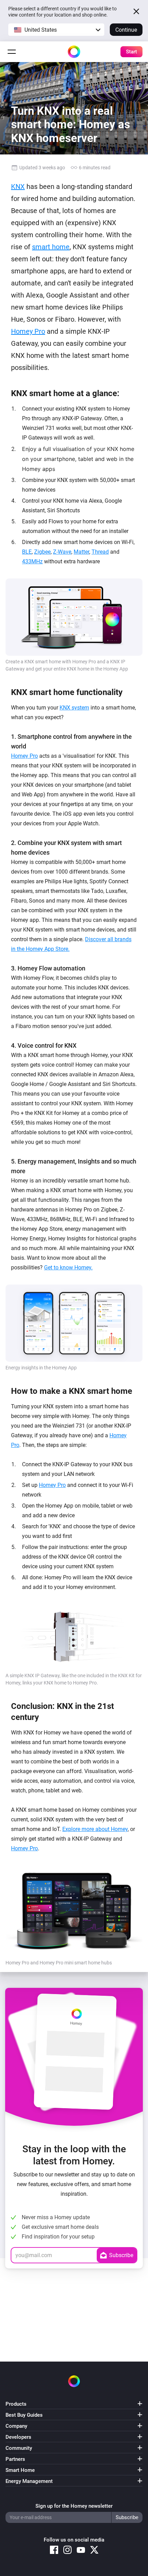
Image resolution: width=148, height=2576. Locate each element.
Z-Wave (62, 552)
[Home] (74, 52)
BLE (27, 552)
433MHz (32, 561)
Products (16, 2404)
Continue (126, 30)
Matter (81, 552)
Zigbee (42, 552)
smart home (51, 247)
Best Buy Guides (24, 2415)
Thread (100, 552)
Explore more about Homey (95, 1829)
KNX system (74, 708)
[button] (56, 30)
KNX (18, 187)
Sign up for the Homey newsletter (74, 2506)
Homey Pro (28, 331)
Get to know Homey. (68, 1267)
